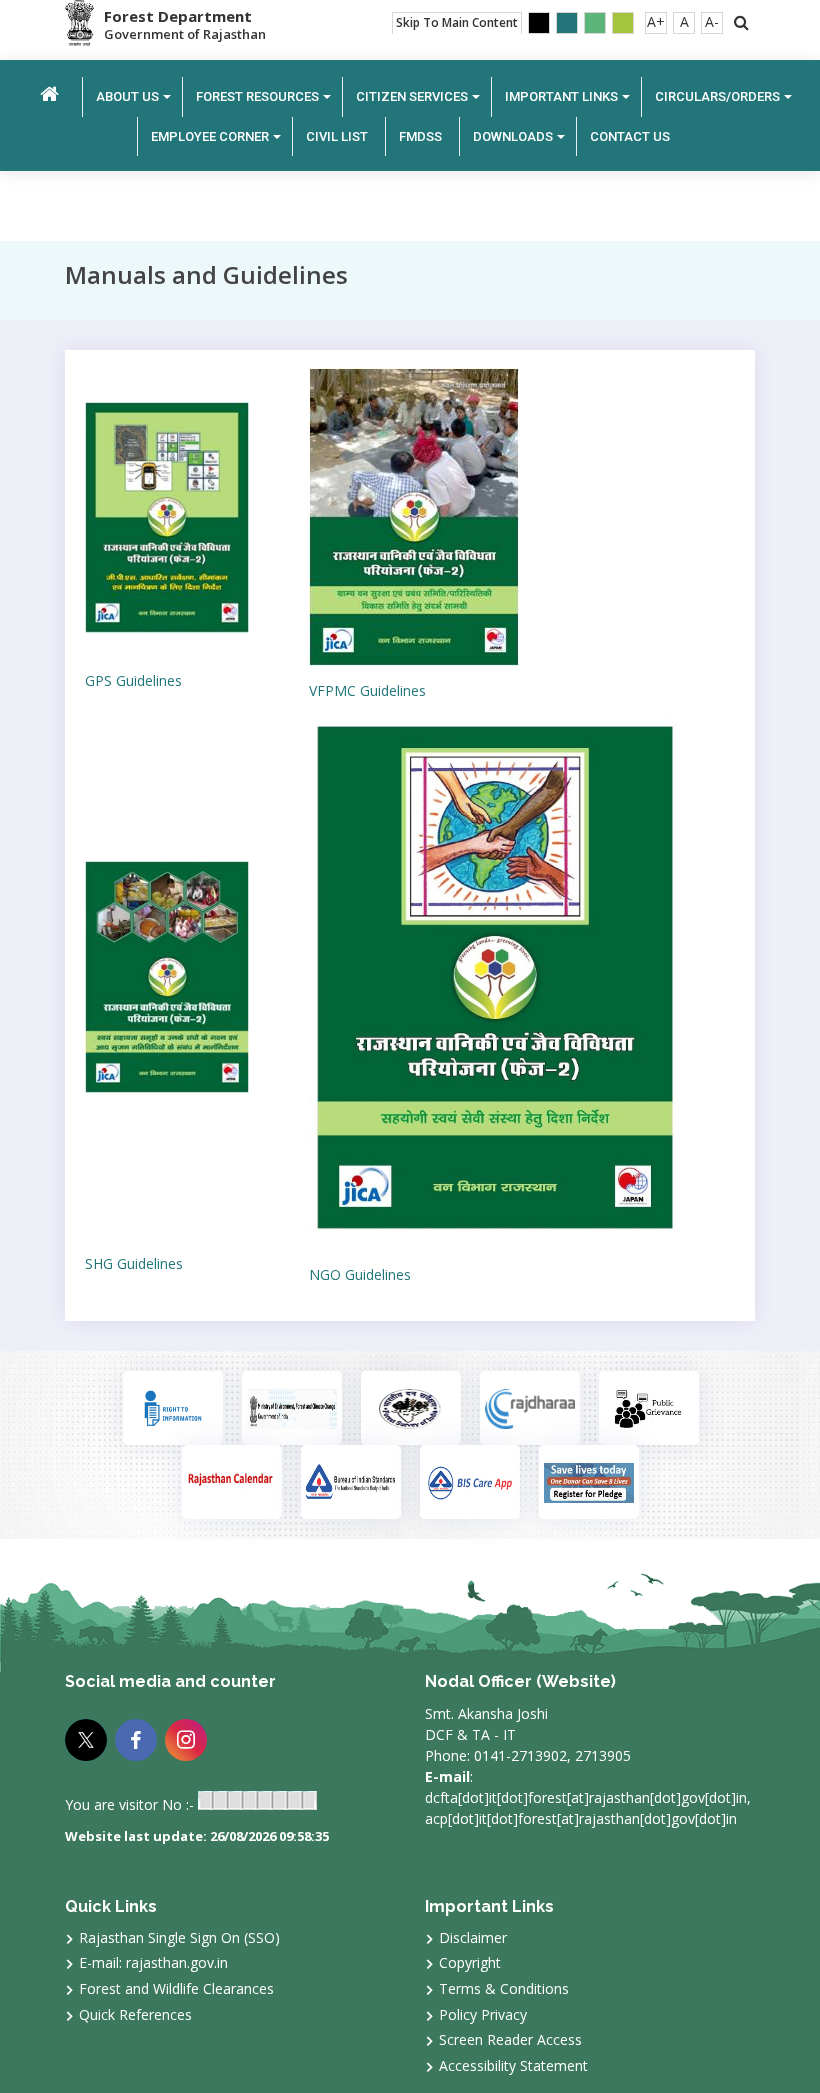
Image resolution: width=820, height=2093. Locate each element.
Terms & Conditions (504, 1988)
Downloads (513, 136)
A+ (656, 21)
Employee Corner (210, 136)
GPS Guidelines (133, 680)
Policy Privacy (483, 2014)
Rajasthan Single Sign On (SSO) (179, 1937)
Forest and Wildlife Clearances (176, 1988)
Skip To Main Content (457, 22)
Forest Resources (257, 96)
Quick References (135, 2014)
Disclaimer (473, 1937)
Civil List (337, 136)
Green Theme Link (595, 23)
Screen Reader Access (510, 2039)
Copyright (470, 1962)
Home (49, 94)
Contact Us (630, 136)
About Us (127, 96)
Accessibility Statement (513, 2065)
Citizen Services (412, 96)
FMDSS (420, 136)
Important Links (561, 96)
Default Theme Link (567, 23)
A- (712, 21)
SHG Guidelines (134, 1263)
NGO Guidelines (360, 1274)
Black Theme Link (539, 23)
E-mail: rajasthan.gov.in (153, 1962)
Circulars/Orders (717, 96)
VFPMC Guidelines (367, 690)
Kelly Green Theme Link (623, 23)
